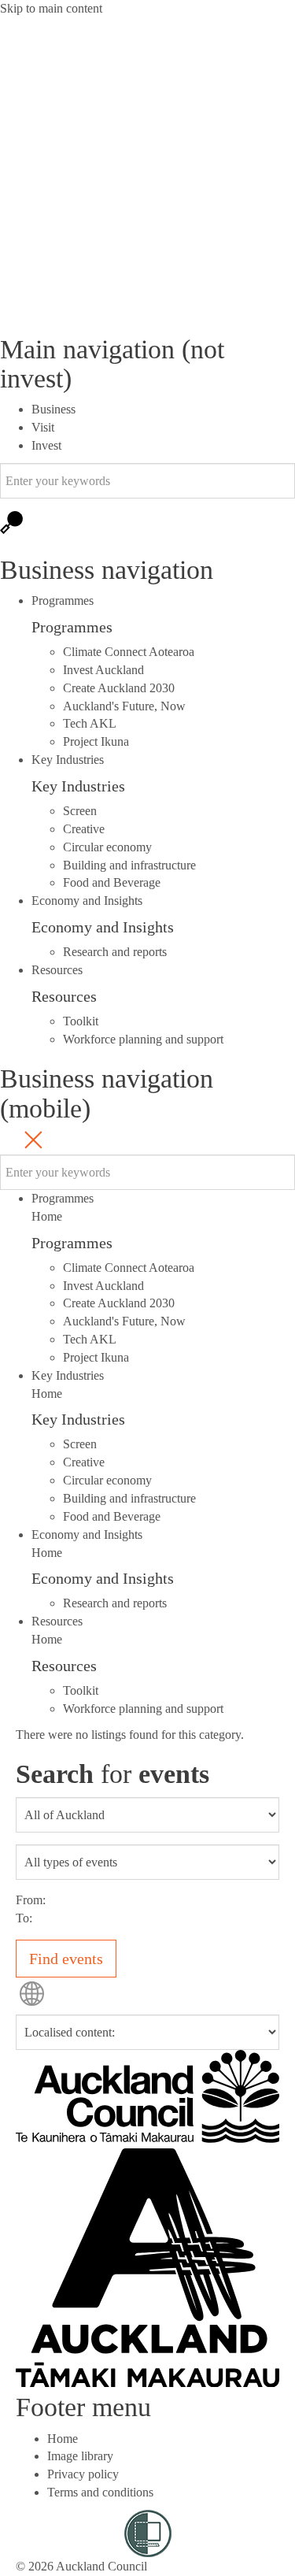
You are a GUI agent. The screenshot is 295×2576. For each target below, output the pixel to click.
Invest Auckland (103, 670)
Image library (80, 2456)
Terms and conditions (100, 2492)
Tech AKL (90, 723)
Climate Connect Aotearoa (129, 652)
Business (53, 409)
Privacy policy (83, 2474)
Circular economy (107, 847)
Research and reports (115, 952)
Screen (80, 811)
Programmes (72, 627)
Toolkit (81, 1021)
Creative (84, 829)
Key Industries (78, 786)
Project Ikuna (96, 741)
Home (47, 1216)
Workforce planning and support (143, 1039)
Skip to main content (51, 8)
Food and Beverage (112, 882)
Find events (66, 1959)
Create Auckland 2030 (119, 688)
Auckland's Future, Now (124, 706)
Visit (43, 427)
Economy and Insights (103, 927)
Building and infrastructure (129, 865)
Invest (46, 445)
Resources (64, 996)
